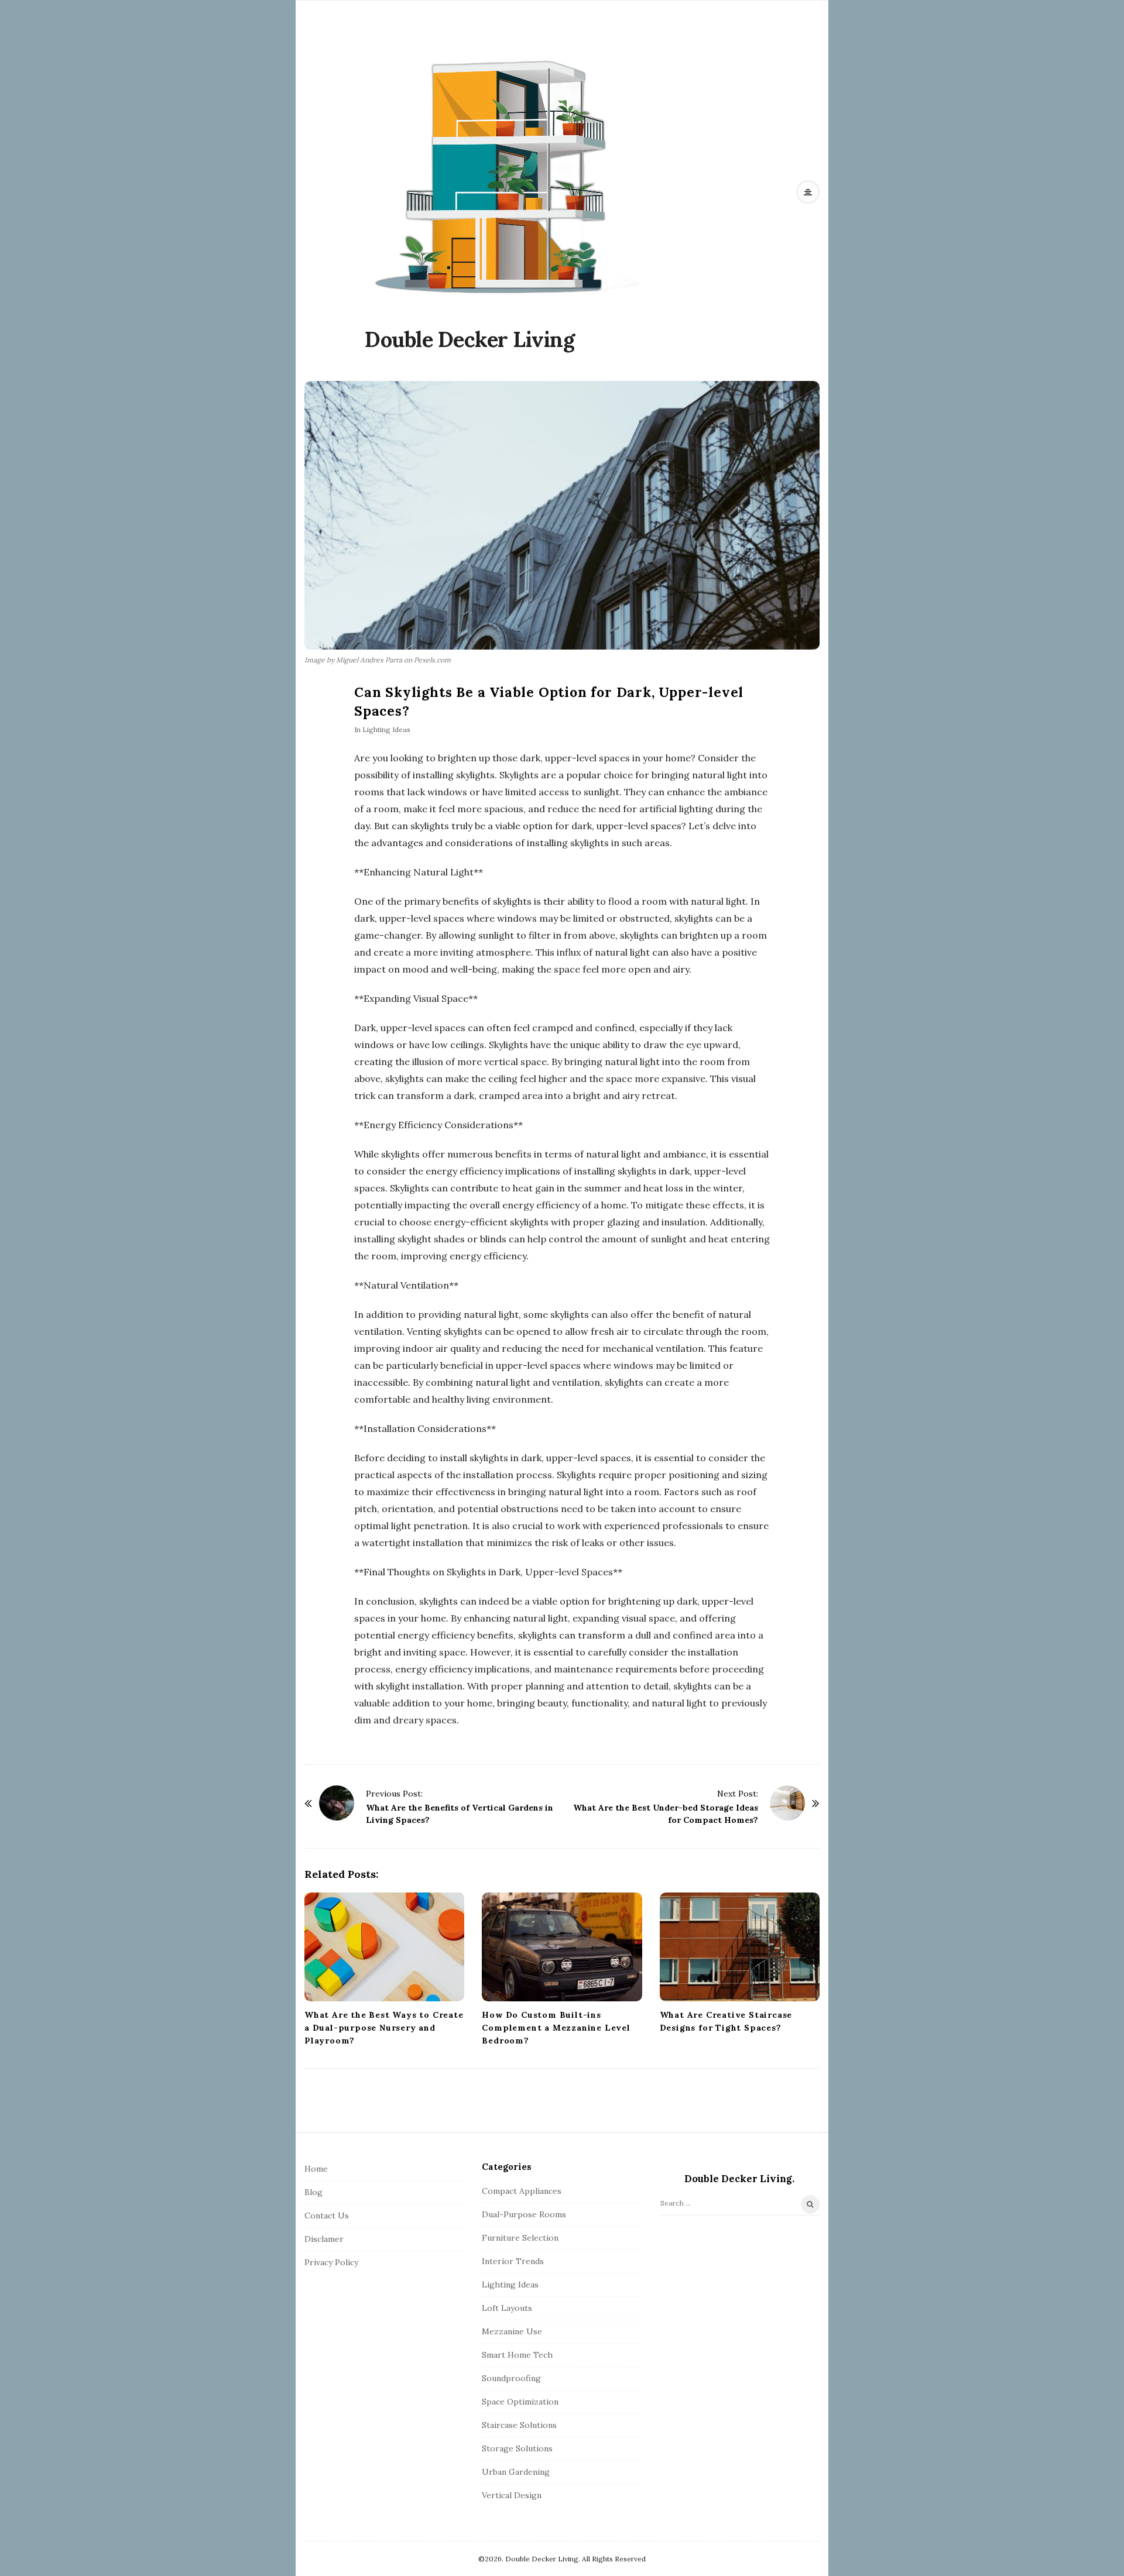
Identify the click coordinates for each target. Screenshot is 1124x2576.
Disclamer (324, 2239)
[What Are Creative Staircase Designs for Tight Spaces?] (740, 1947)
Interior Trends (513, 2261)
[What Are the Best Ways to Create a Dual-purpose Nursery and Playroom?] (384, 1947)
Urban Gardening (516, 2472)
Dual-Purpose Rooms (524, 2214)
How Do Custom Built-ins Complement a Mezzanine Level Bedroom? (556, 2028)
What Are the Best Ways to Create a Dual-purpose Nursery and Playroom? (384, 2028)
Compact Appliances (522, 2191)
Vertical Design (512, 2495)
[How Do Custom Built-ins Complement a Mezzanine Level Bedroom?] (562, 1947)
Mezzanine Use (512, 2331)
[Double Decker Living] (506, 175)
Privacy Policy (331, 2262)
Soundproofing (511, 2378)
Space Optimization (520, 2402)
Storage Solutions (517, 2448)
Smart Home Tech (517, 2355)
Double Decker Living (470, 339)
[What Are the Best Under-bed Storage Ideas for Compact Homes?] (787, 1803)
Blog (313, 2192)
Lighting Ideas (386, 729)
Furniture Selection (520, 2238)
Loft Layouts (507, 2308)
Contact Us (327, 2216)
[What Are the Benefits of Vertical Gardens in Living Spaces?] (337, 1803)
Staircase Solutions (519, 2425)
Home (316, 2169)
